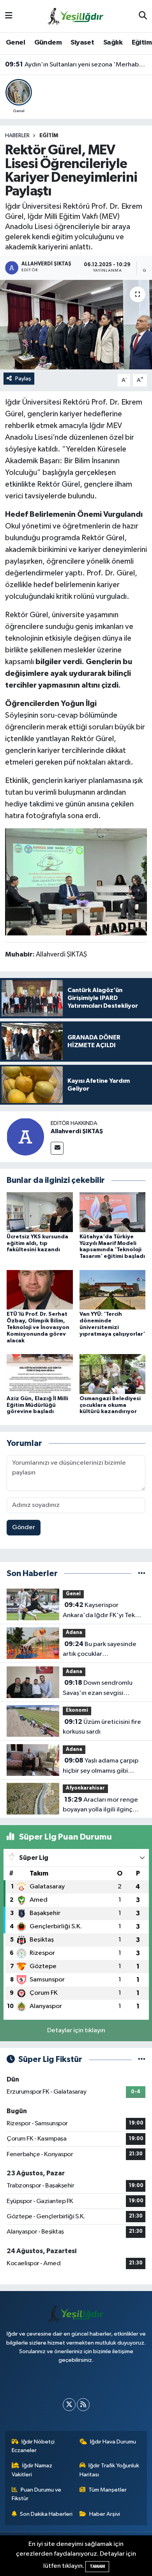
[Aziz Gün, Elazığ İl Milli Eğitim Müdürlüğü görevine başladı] (40, 1374)
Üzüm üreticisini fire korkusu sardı (102, 1727)
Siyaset (82, 43)
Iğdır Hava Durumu (113, 2442)
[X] (69, 2405)
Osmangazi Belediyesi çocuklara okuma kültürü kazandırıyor (110, 1405)
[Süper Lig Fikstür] (142, 2059)
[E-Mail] (57, 1148)
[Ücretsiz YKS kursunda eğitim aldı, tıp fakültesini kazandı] (40, 1212)
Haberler (17, 136)
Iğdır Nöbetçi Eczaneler (33, 2446)
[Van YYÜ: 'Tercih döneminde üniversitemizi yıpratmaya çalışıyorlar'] (113, 1289)
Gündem (48, 43)
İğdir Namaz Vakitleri (32, 2470)
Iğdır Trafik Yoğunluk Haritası (110, 2470)
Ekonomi (77, 1710)
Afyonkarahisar (85, 1788)
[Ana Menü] (9, 16)
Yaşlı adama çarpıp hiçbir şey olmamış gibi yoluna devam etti (101, 1766)
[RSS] (83, 2405)
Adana (74, 1633)
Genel (15, 43)
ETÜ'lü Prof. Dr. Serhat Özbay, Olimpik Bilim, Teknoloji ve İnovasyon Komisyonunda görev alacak (38, 1327)
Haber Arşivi (105, 2514)
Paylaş (23, 379)
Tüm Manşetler (108, 2490)
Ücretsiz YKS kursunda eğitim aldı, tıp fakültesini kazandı (37, 1243)
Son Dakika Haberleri (46, 2514)
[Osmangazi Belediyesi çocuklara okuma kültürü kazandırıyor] (113, 1374)
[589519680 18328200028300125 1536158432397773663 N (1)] (76, 881)
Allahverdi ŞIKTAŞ (77, 1131)
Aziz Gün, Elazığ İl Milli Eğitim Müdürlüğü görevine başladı (37, 1405)
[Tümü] (142, 1574)
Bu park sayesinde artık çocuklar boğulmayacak (100, 1650)
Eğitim (142, 43)
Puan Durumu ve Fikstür (37, 2494)
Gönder (24, 1527)
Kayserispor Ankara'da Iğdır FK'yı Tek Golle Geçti (99, 1611)
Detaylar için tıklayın (76, 2031)
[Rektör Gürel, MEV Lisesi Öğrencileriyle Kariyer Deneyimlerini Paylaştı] (76, 325)
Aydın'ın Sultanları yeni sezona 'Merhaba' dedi (76, 64)
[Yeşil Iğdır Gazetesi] (76, 16)
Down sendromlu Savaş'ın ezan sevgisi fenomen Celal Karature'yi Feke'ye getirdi (101, 1689)
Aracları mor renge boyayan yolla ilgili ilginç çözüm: (100, 1806)
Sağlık (113, 43)
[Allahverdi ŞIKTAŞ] (25, 1137)
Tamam (97, 2566)
